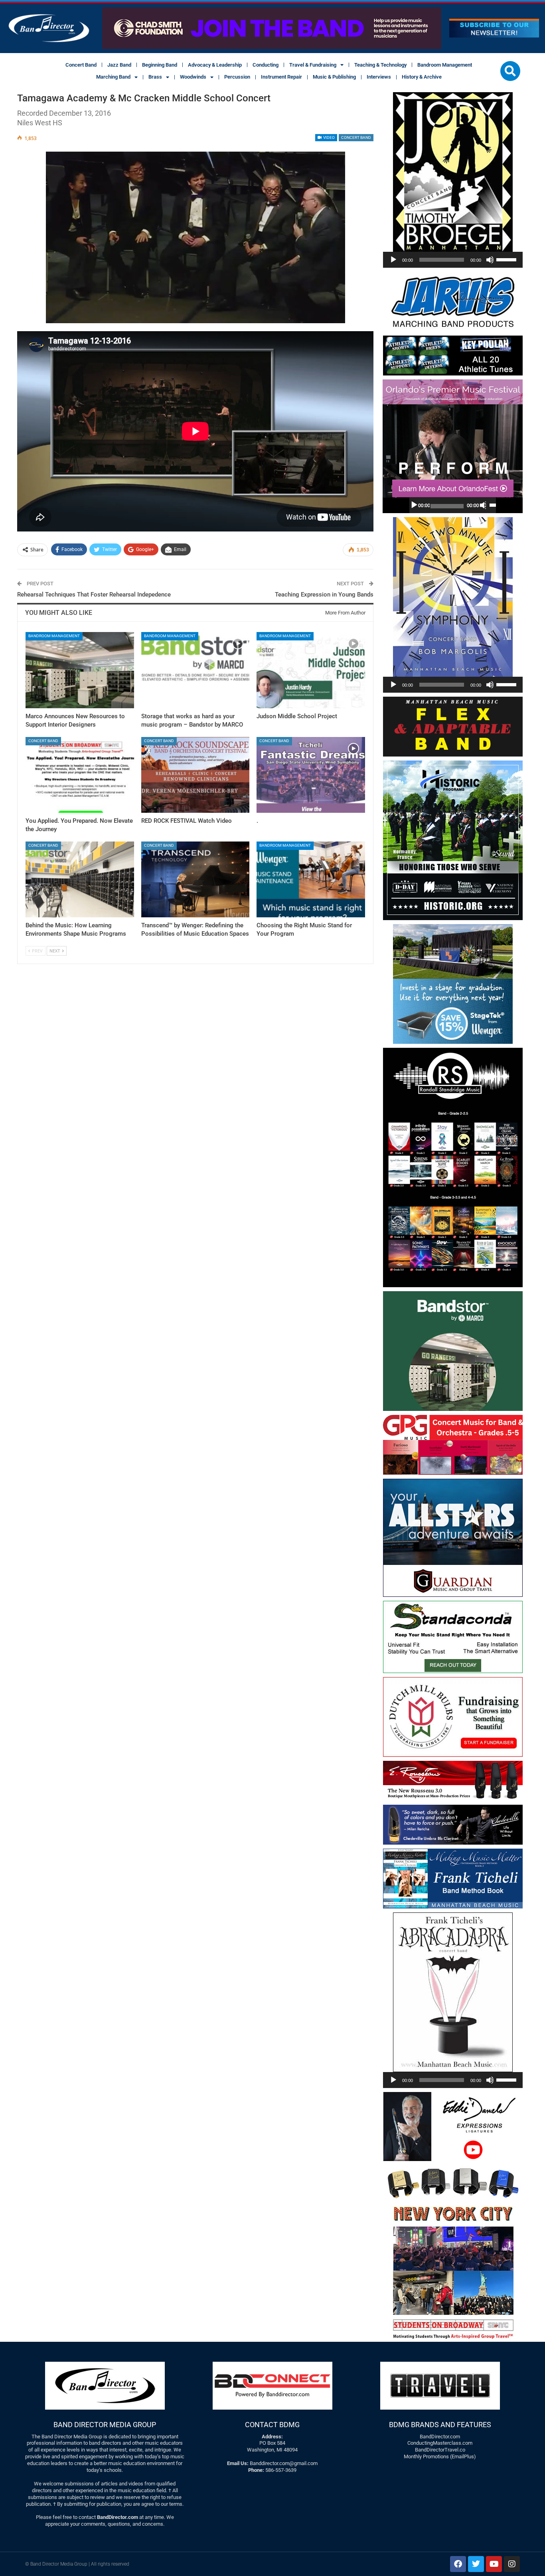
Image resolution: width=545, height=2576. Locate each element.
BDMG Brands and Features (440, 2425)
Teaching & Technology (380, 65)
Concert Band (81, 65)
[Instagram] (512, 2564)
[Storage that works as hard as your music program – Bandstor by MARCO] (195, 670)
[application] (453, 260)
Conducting (266, 65)
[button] (510, 71)
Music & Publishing (334, 77)
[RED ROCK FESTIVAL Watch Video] (195, 775)
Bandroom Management (445, 65)
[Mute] (490, 260)
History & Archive (422, 77)
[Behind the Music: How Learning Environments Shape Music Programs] (80, 879)
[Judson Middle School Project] (311, 670)
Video (329, 137)
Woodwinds (193, 77)
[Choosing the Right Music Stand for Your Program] (311, 879)
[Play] (393, 260)
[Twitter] (476, 2564)
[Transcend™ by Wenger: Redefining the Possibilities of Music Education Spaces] (195, 879)
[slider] (507, 259)
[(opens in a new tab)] (80, 775)
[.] (311, 775)
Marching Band (113, 77)
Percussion (237, 77)
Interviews (379, 77)
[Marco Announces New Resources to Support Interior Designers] (80, 670)
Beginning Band (160, 65)
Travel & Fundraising (313, 65)
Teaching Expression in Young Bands (324, 595)
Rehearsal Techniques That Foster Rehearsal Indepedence (94, 595)
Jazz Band (119, 65)
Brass (155, 77)
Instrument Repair (281, 77)
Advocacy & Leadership (215, 65)
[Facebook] (458, 2564)
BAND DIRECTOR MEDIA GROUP (105, 2425)
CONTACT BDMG (272, 2425)
